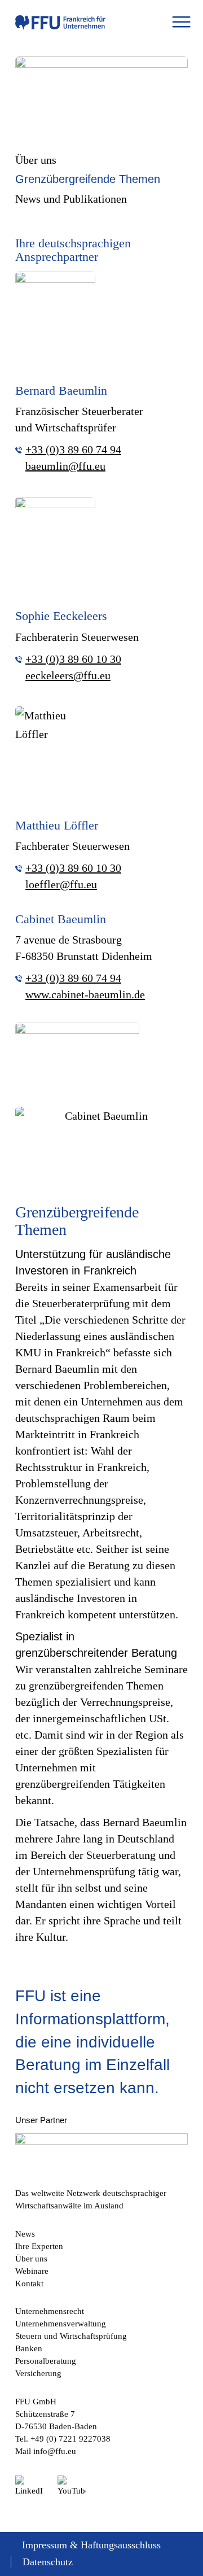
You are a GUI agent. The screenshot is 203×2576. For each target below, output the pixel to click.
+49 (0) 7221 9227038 (70, 2439)
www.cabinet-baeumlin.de (85, 994)
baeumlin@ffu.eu (65, 466)
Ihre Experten (39, 2246)
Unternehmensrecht (50, 2311)
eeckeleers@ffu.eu (68, 675)
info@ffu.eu (55, 2451)
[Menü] (181, 23)
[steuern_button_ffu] (101, 83)
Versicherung (38, 2373)
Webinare (32, 2271)
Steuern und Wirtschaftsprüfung (71, 2336)
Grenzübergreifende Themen (88, 179)
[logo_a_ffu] (60, 23)
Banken (29, 2348)
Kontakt (29, 2284)
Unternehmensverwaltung (61, 2324)
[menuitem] (181, 23)
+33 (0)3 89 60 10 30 (73, 659)
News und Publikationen (71, 199)
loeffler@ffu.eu (61, 884)
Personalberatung (46, 2361)
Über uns (36, 160)
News (25, 2234)
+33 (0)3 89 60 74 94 (73, 449)
